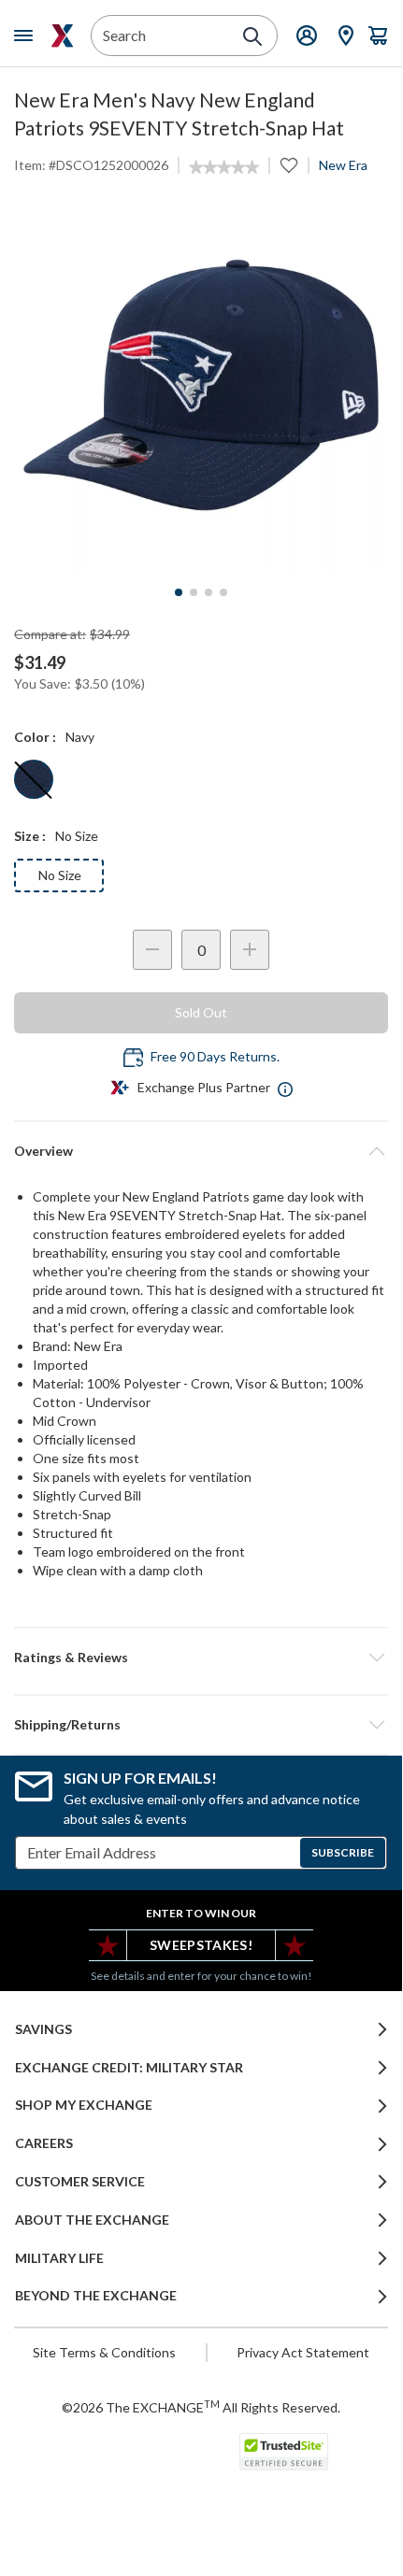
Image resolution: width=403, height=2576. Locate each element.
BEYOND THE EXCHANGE (96, 2296)
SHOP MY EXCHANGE (84, 2105)
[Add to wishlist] (289, 165)
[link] (224, 167)
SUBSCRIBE (343, 1852)
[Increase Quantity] (250, 950)
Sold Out (201, 1012)
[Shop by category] (27, 36)
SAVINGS (43, 2029)
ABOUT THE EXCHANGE (92, 2220)
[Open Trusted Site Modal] (284, 2452)
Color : (35, 737)
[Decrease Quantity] (152, 950)
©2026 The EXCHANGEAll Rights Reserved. (201, 2407)
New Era (343, 165)
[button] (201, 1658)
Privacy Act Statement (303, 2352)
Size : (30, 836)
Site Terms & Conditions (104, 2352)
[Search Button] (252, 36)
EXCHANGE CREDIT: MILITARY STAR (129, 2068)
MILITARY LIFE (59, 2258)
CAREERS (44, 2143)
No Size (60, 875)
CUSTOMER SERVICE (80, 2182)
